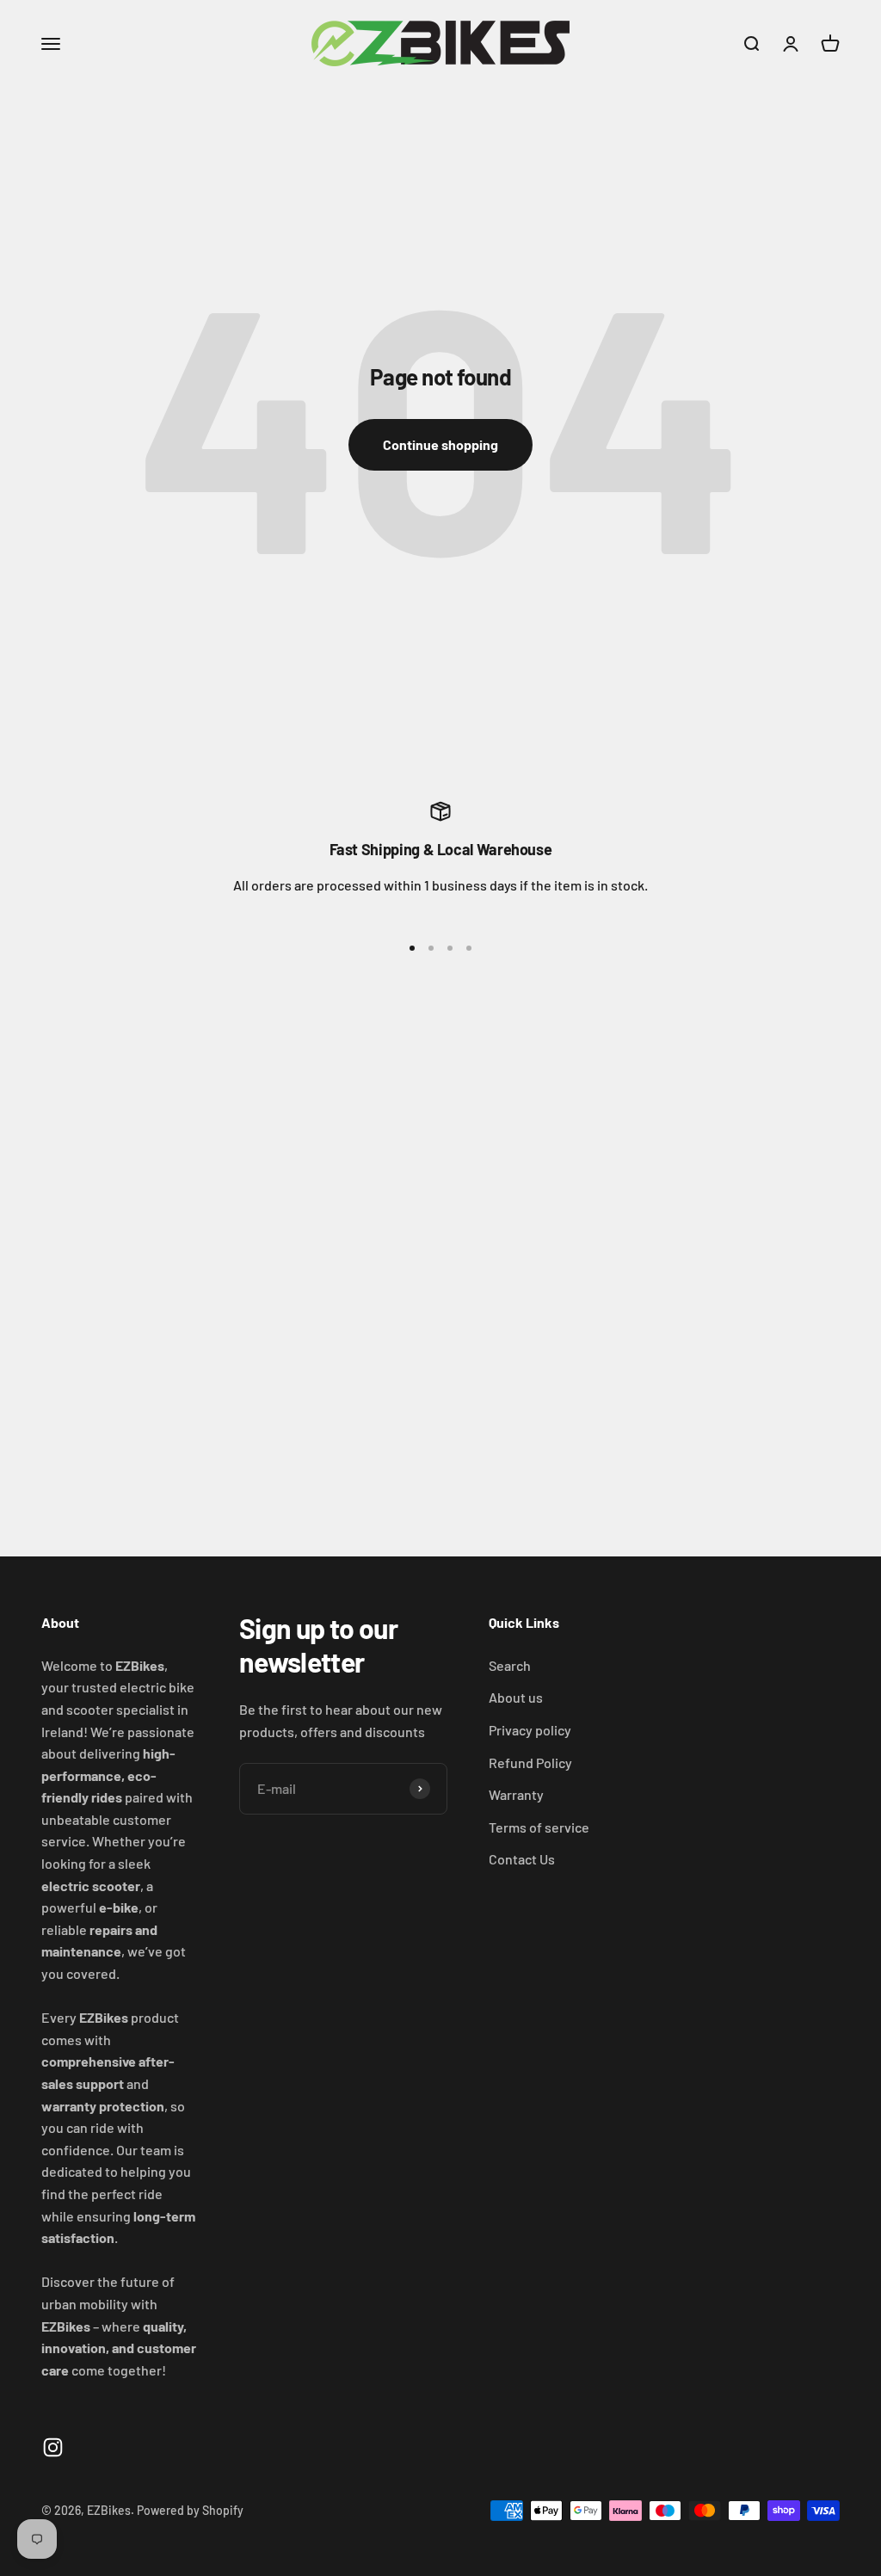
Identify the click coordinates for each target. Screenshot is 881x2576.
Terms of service (539, 1827)
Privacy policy (530, 1730)
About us (516, 1697)
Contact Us (522, 1859)
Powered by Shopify (190, 2510)
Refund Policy (530, 1763)
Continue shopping (440, 444)
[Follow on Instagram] (53, 2447)
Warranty (516, 1794)
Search (510, 1665)
